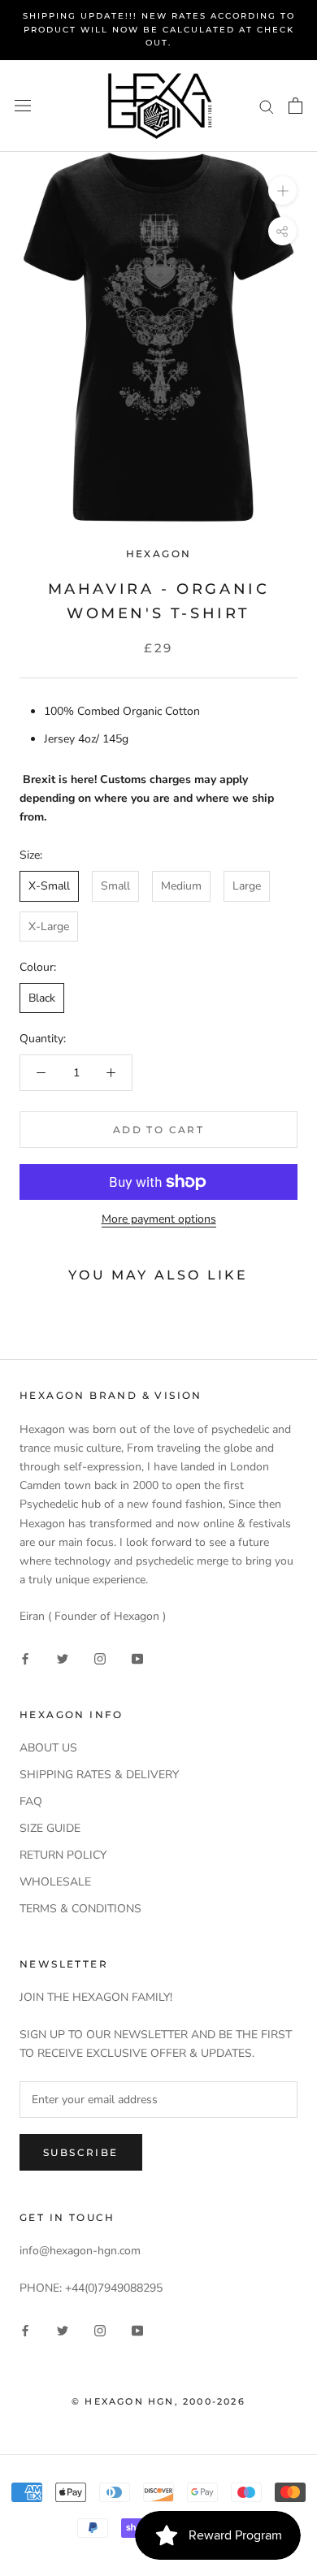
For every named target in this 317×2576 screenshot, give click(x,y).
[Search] (267, 106)
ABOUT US (48, 1748)
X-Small (49, 886)
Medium (181, 886)
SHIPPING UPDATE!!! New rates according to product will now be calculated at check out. (159, 29)
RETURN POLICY (63, 1855)
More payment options (159, 1219)
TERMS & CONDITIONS (80, 1909)
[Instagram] (100, 1658)
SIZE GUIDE (50, 1828)
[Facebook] (25, 1658)
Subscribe (81, 2152)
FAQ (31, 1801)
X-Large (49, 926)
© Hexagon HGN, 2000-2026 (158, 2401)
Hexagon (159, 554)
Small (115, 886)
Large (247, 886)
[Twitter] (63, 1658)
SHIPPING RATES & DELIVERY (99, 1775)
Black (42, 998)
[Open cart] (295, 106)
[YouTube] (137, 1658)
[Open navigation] (23, 106)
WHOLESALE (55, 1882)
